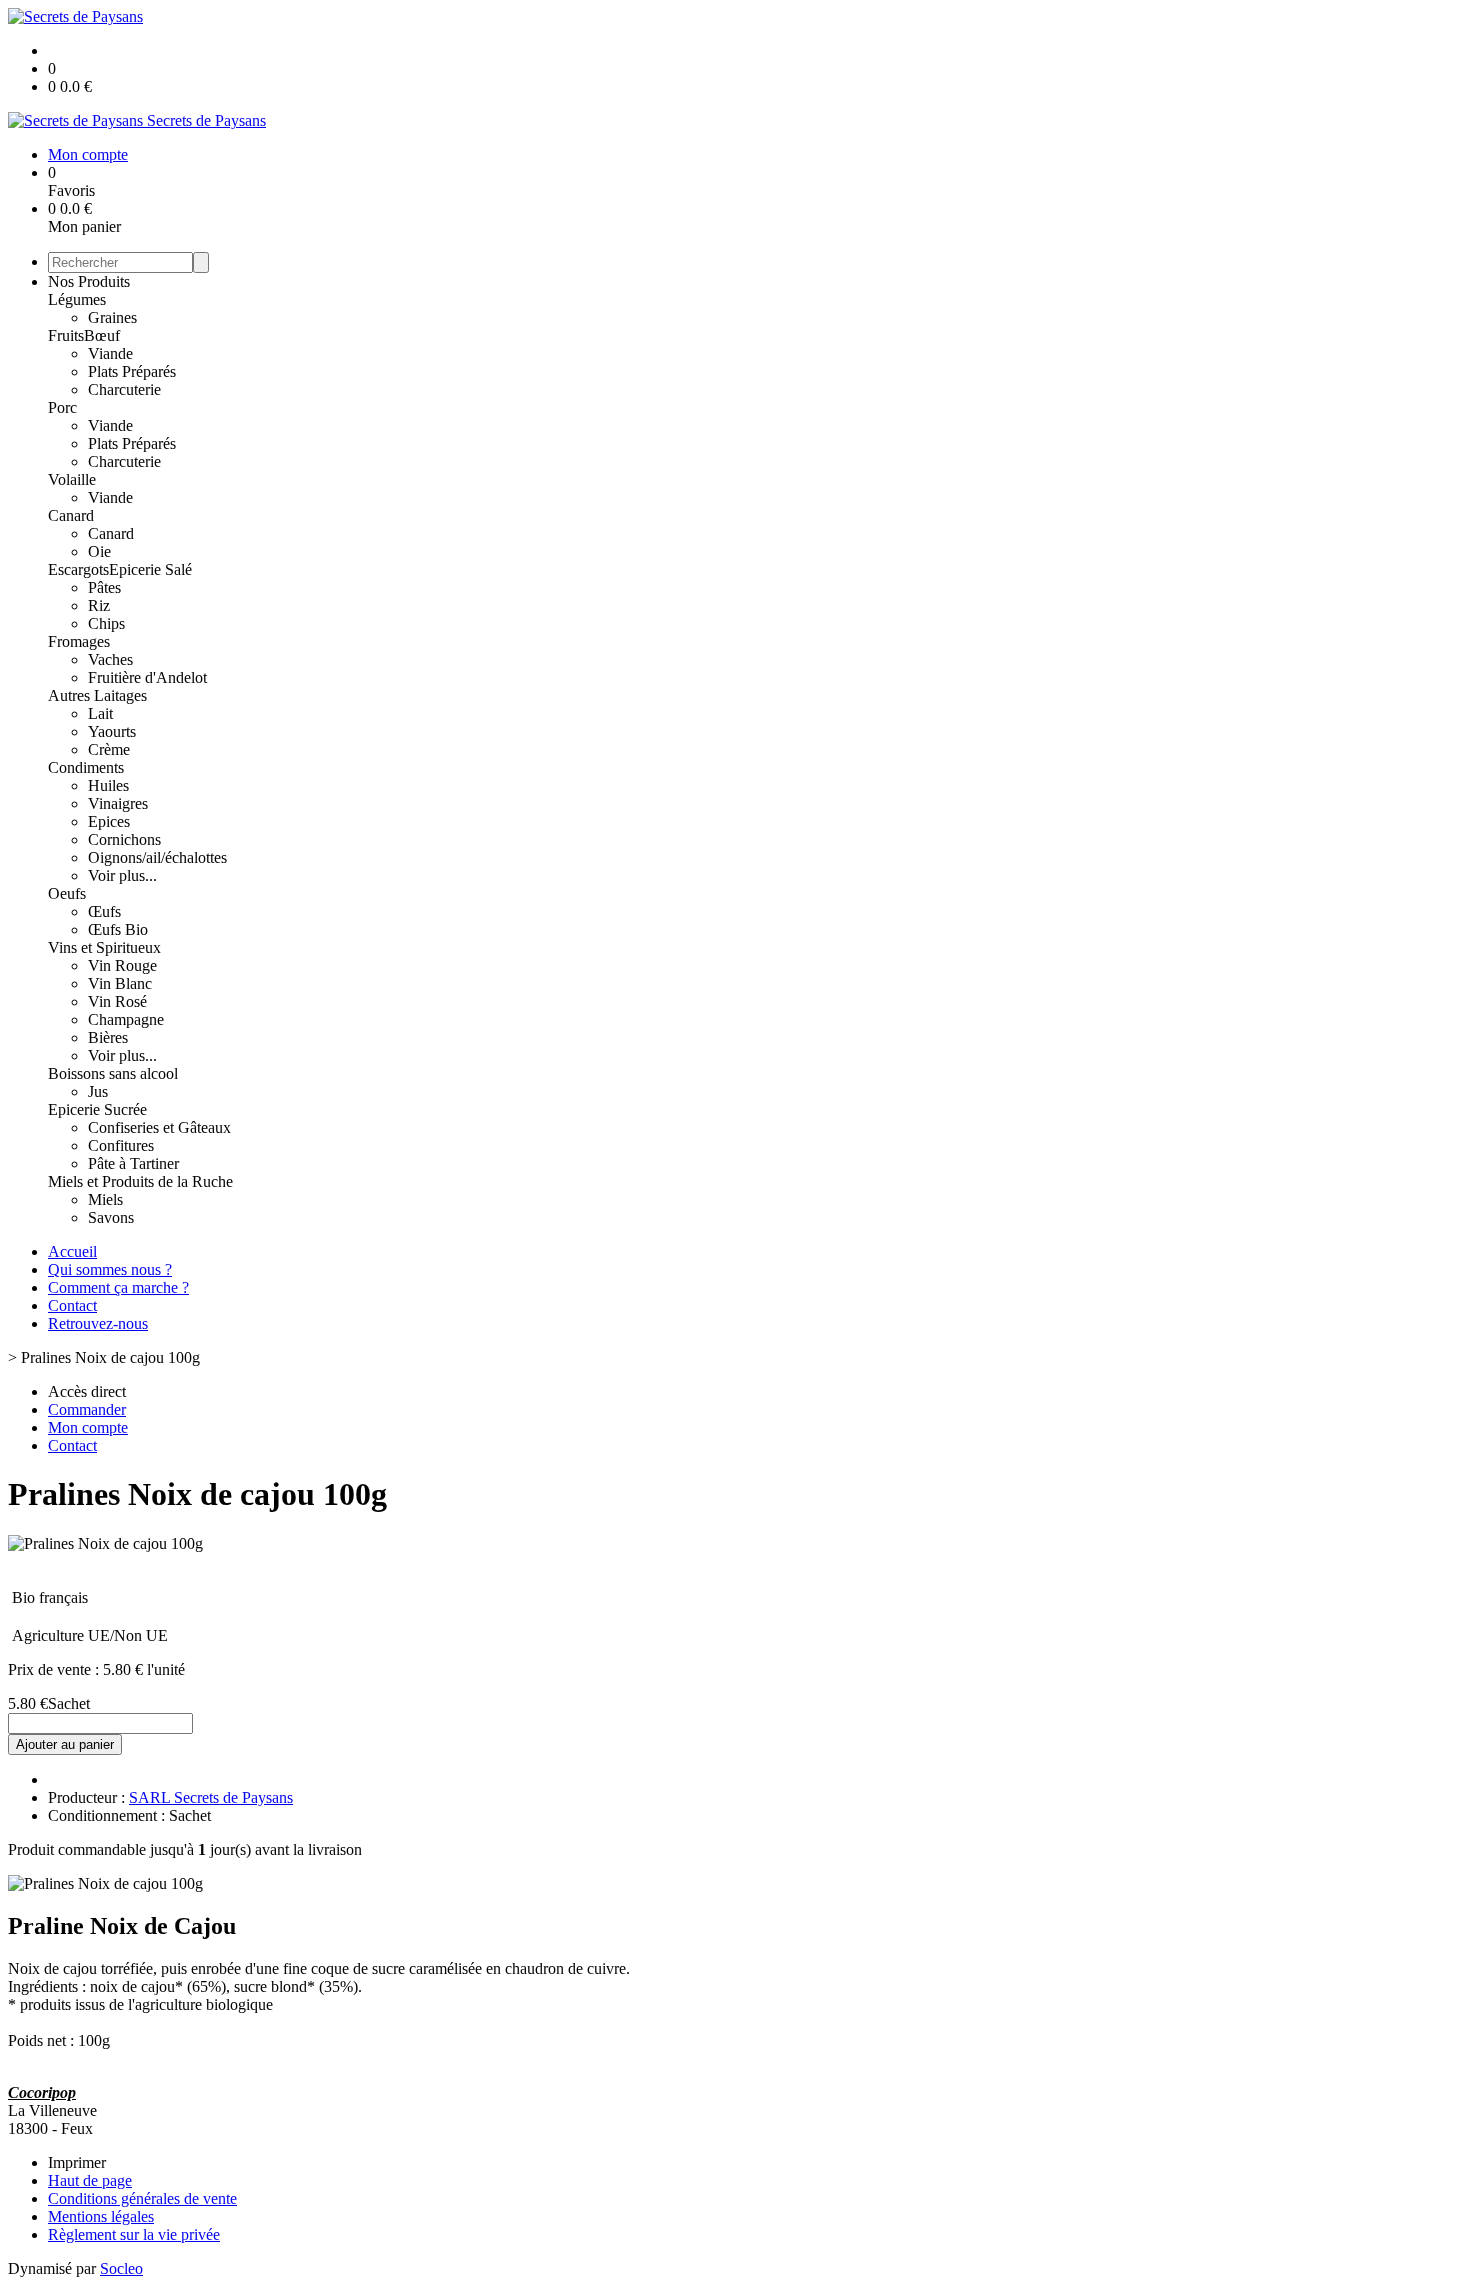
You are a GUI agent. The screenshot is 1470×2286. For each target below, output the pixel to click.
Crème (109, 749)
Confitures (121, 1145)
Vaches (110, 659)
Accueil (72, 1251)
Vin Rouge (122, 965)
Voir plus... (122, 875)
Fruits (66, 335)
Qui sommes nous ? (110, 1269)
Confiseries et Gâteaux (159, 1127)
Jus (98, 1091)
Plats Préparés (132, 371)
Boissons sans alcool (113, 1073)
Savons (111, 1217)
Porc (62, 407)
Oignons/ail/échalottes (157, 857)
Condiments (86, 767)
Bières (108, 1037)
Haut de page (90, 2180)
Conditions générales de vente (142, 2198)
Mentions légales (101, 2216)
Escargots (78, 569)
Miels (105, 1199)
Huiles (108, 785)
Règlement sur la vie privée (134, 2234)
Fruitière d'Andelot (147, 677)
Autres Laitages (97, 695)
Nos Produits (89, 281)
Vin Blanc (120, 983)
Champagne (126, 1019)
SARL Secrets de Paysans (211, 1797)
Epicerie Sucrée (97, 1109)
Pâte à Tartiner (133, 1163)
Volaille (72, 479)
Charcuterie (124, 389)
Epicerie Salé (150, 569)
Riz (99, 605)
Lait (100, 713)
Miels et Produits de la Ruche (140, 1181)
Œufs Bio (118, 929)
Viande (110, 353)
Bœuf (102, 335)
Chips (106, 623)
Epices (109, 821)
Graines (112, 317)
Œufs (104, 911)
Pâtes (104, 587)
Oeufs (67, 893)
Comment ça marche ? (118, 1287)
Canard (71, 515)
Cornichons (124, 839)
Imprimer (77, 2162)
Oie (99, 551)
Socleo (121, 2268)
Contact (72, 1305)
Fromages (79, 641)
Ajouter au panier (65, 1744)
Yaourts (112, 731)
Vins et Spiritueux (104, 947)
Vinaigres (118, 803)
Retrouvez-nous (98, 1323)
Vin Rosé (117, 1001)
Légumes (77, 299)
